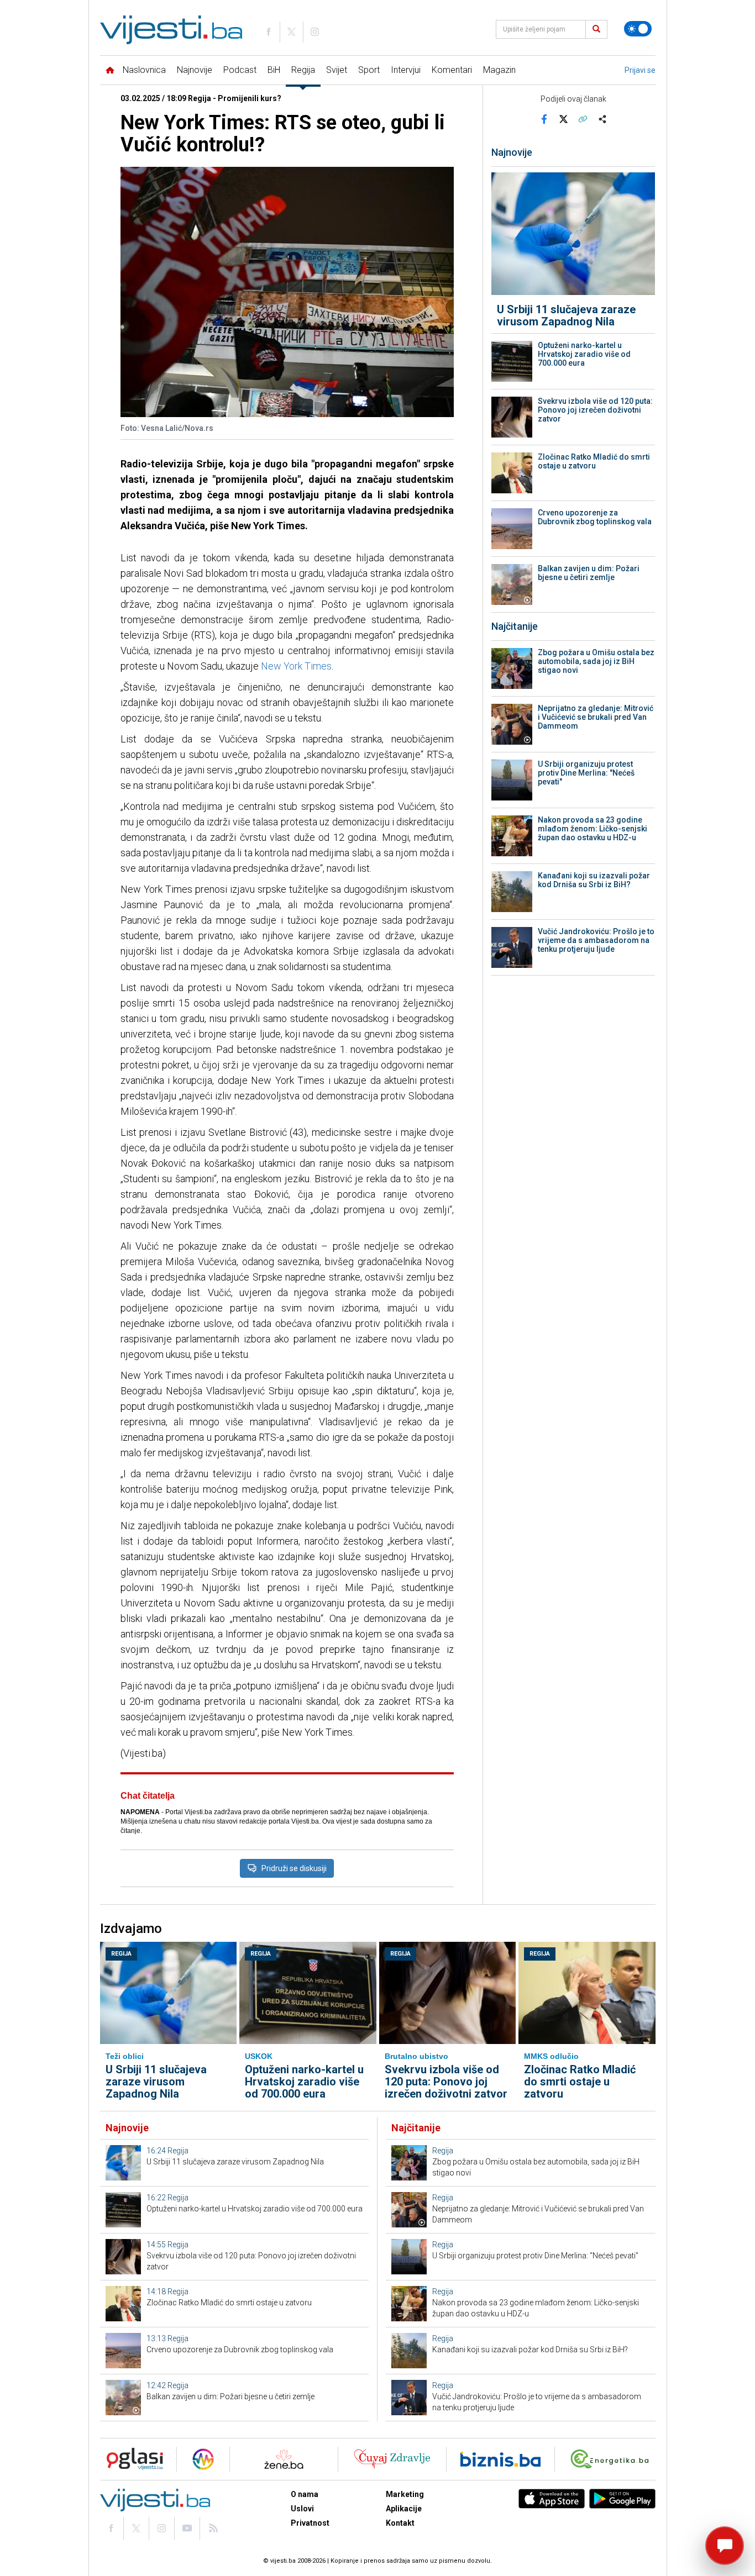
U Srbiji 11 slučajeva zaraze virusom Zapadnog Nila (566, 315)
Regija (303, 70)
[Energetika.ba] (612, 2459)
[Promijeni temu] (638, 29)
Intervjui (406, 70)
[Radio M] (132, 2459)
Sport (369, 70)
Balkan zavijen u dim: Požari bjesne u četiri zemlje (589, 573)
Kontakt (400, 2523)
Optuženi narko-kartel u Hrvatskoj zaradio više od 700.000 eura (584, 354)
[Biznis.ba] (500, 2459)
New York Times (296, 666)
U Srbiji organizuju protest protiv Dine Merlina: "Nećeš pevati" (586, 773)
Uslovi (302, 2509)
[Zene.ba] (284, 2459)
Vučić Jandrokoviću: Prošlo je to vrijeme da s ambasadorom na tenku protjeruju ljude (596, 940)
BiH (274, 70)
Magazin (499, 70)
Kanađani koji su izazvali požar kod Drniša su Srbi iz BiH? (594, 880)
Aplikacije (404, 2509)
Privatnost (310, 2523)
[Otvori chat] (725, 2546)
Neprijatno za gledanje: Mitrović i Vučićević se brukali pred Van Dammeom (596, 717)
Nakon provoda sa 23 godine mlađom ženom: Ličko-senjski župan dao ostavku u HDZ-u (593, 829)
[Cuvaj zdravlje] (392, 2459)
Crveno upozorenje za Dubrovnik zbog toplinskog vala (595, 517)
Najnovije (195, 70)
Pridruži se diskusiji (294, 1868)
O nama (305, 2494)
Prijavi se (640, 70)
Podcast (240, 70)
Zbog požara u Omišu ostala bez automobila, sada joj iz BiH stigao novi (596, 661)
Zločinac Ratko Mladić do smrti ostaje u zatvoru (594, 461)
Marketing (405, 2494)
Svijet (337, 70)
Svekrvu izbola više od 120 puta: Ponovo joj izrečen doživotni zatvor (595, 410)
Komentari (452, 70)
